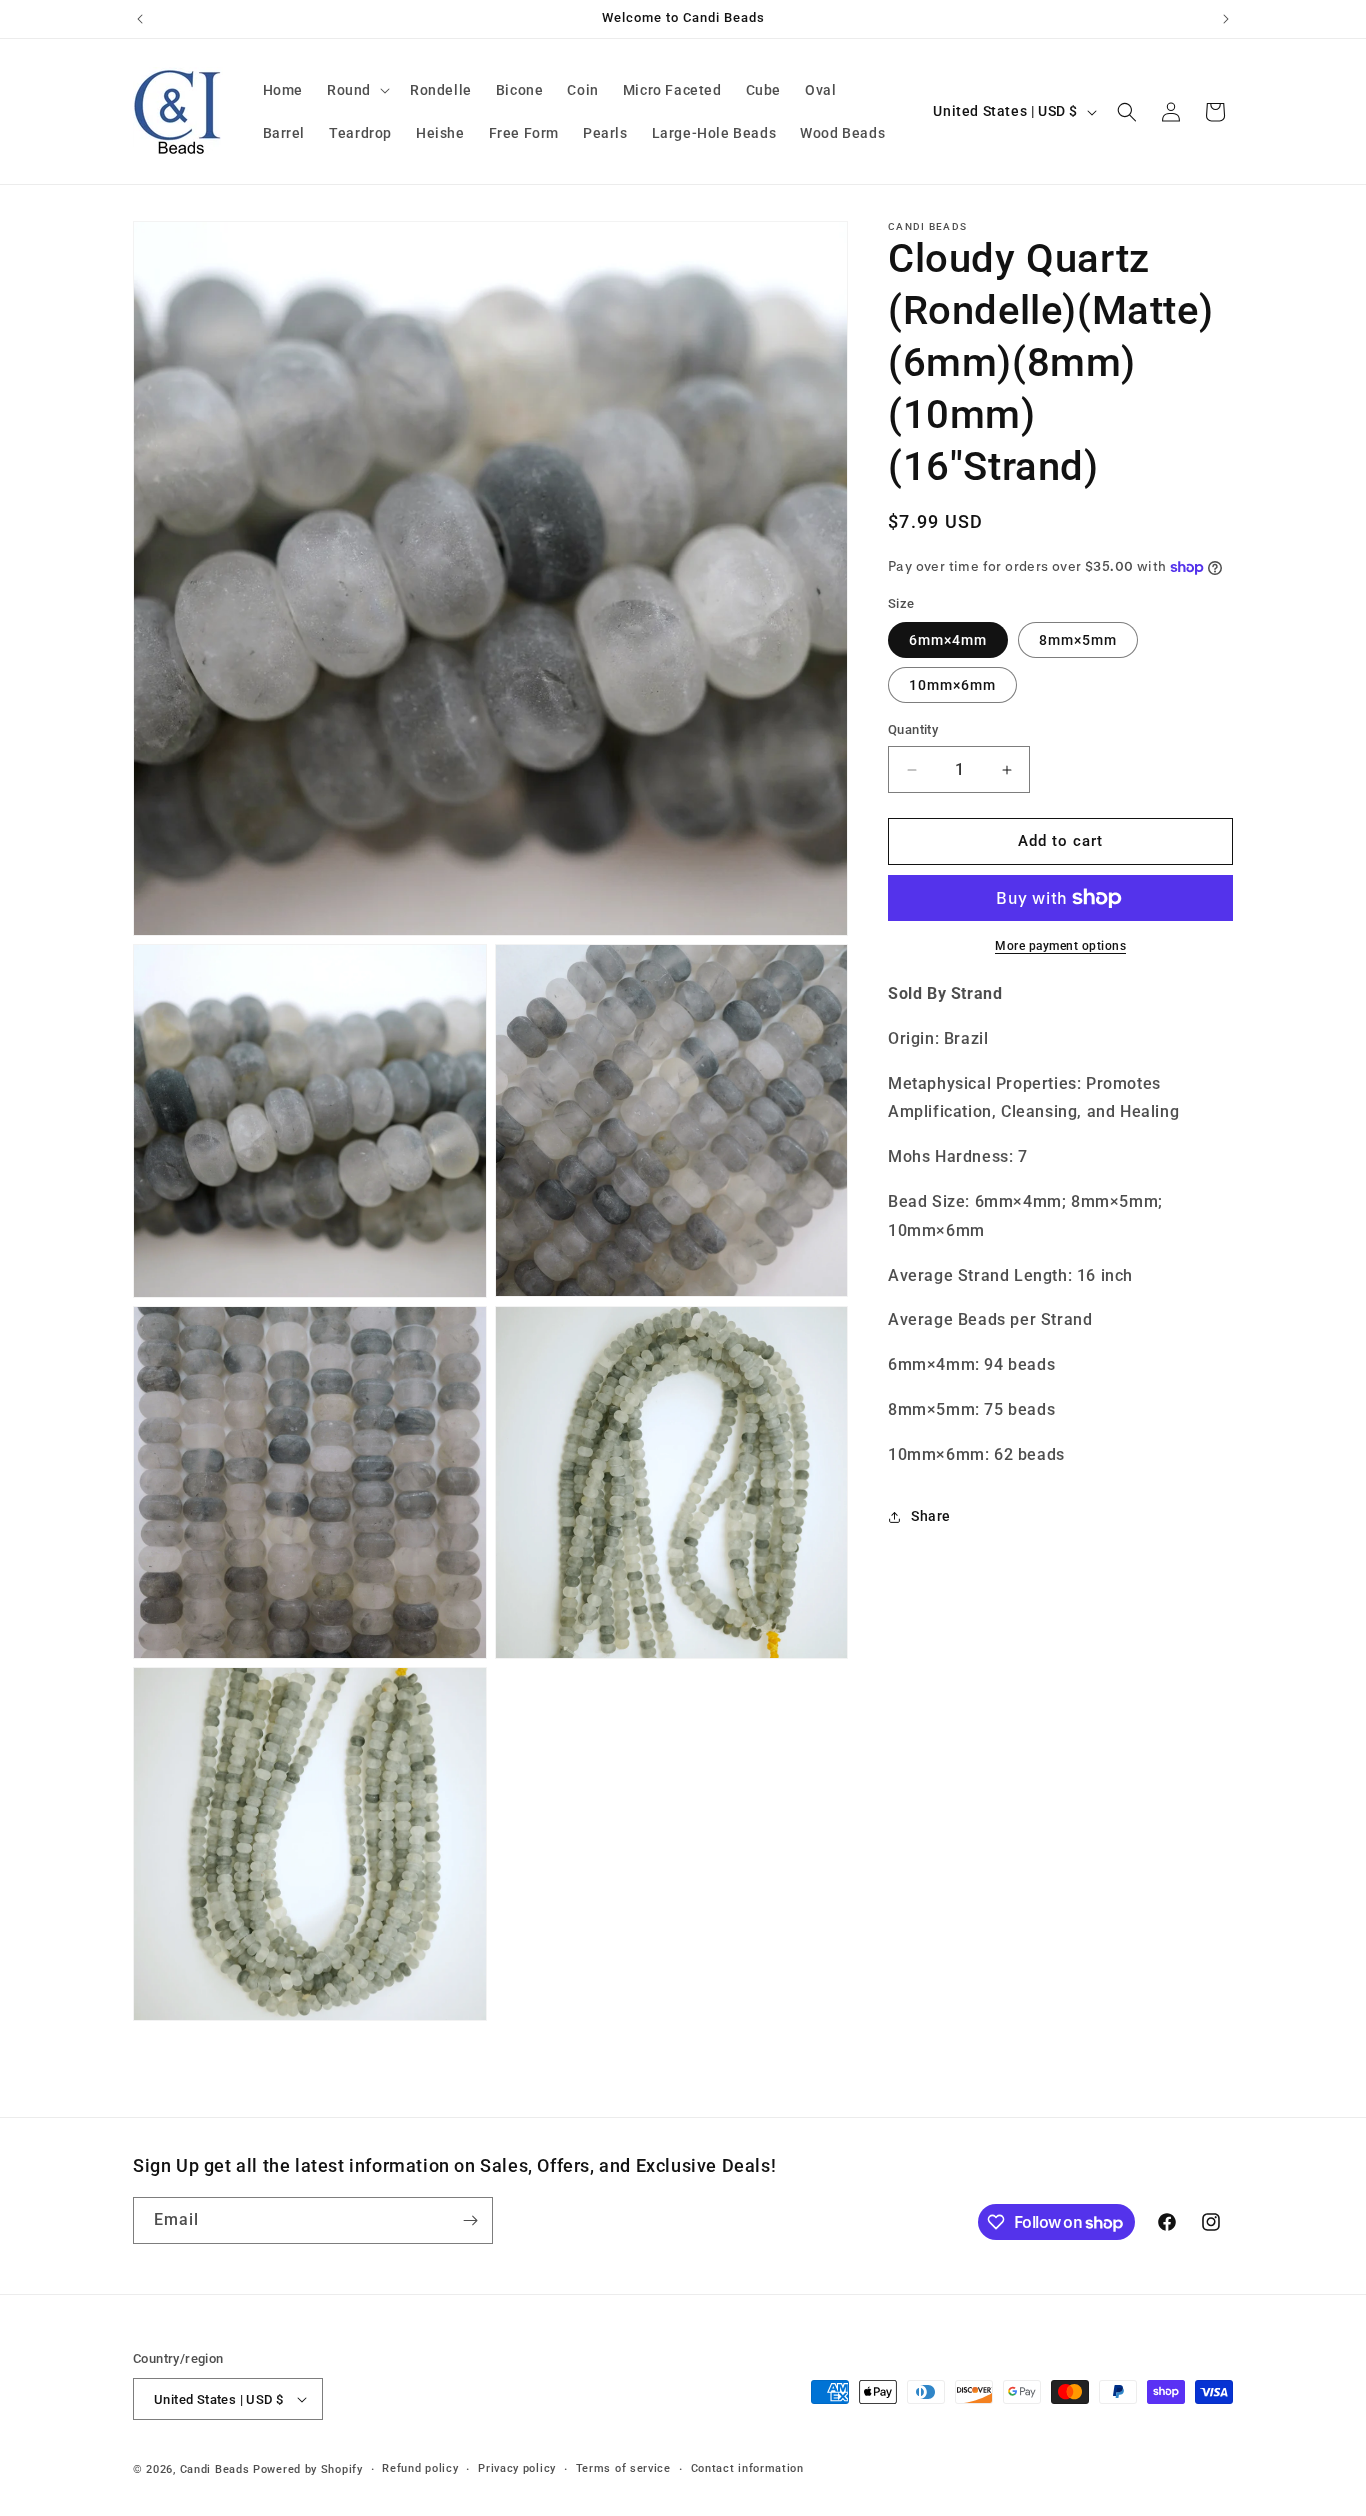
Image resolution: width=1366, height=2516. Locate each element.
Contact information (747, 2468)
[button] (356, 90)
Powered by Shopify (308, 2469)
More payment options (1060, 946)
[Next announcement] (1226, 19)
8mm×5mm (1078, 641)
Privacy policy (517, 2468)
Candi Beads (215, 2469)
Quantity (913, 730)
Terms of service (623, 2468)
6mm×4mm (948, 641)
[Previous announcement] (140, 19)
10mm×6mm (952, 686)
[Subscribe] (470, 2220)
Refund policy (420, 2468)
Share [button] (931, 1516)
